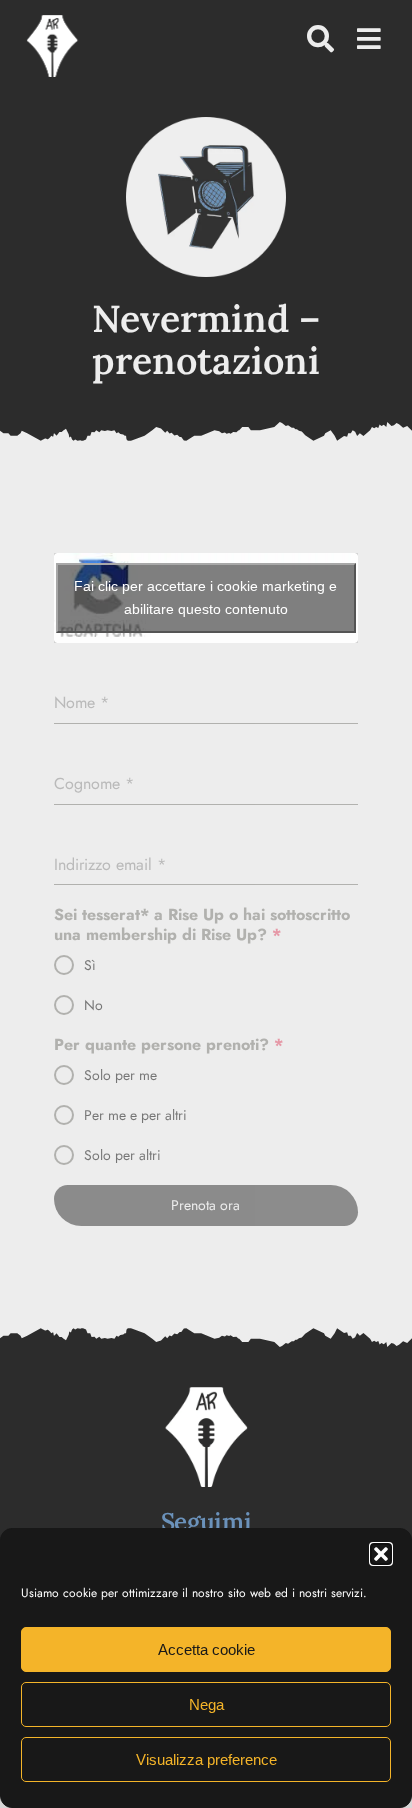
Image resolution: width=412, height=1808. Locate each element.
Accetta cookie (206, 1649)
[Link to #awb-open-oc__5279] (369, 38)
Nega (206, 1704)
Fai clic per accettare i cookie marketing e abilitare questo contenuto (205, 597)
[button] (381, 1554)
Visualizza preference (206, 1759)
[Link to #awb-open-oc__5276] (320, 38)
